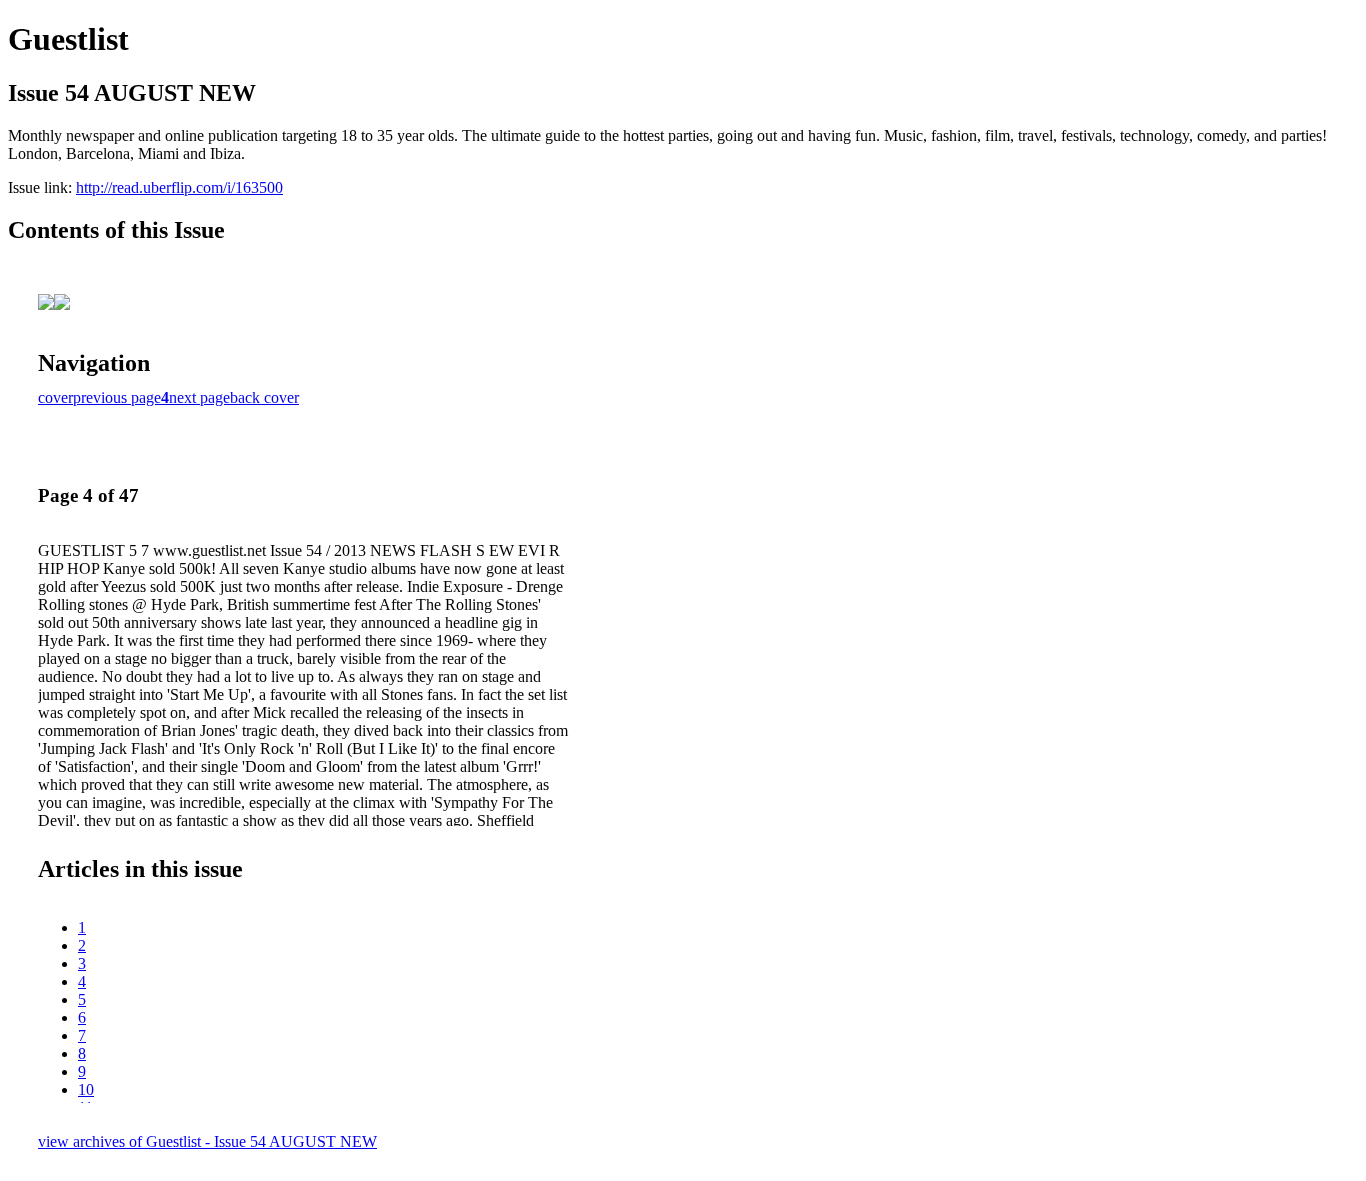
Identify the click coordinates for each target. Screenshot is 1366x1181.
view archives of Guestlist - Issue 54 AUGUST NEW (207, 1141)
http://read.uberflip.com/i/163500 (179, 187)
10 (86, 1089)
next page (199, 397)
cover (55, 397)
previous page (117, 397)
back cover (264, 397)
